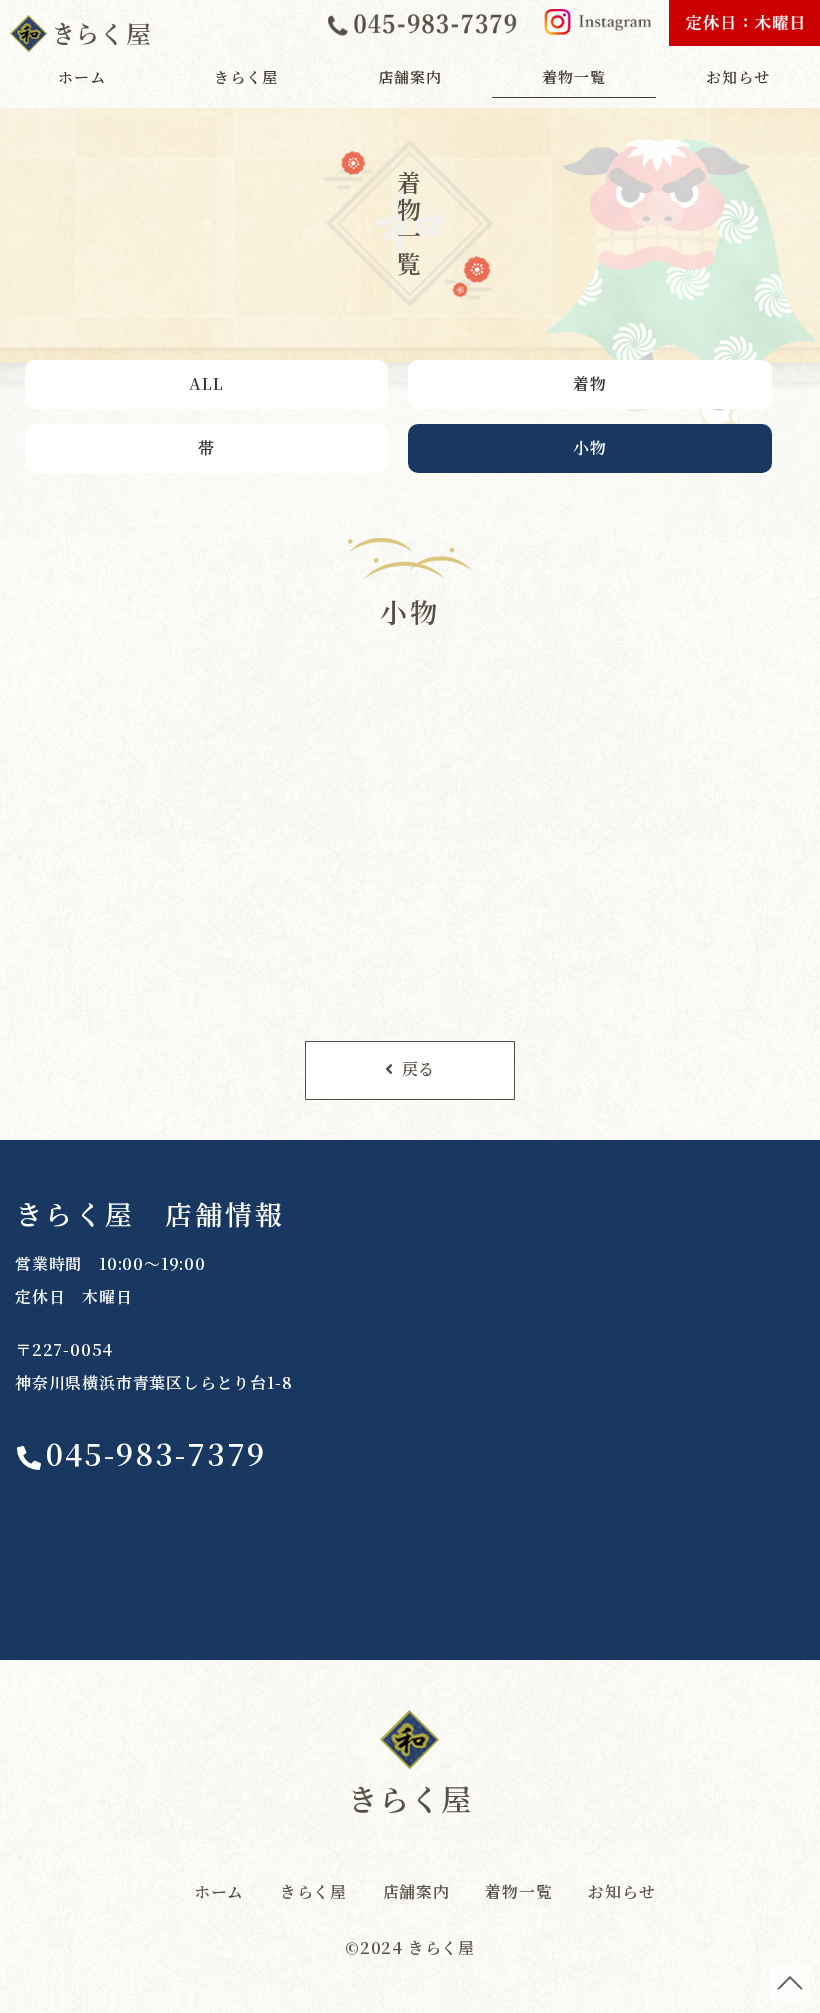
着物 (590, 383)
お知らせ (737, 76)
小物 (590, 447)
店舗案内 (409, 76)
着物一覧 (573, 76)
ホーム (81, 76)
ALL (206, 383)
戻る (419, 1068)
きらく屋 (245, 76)
